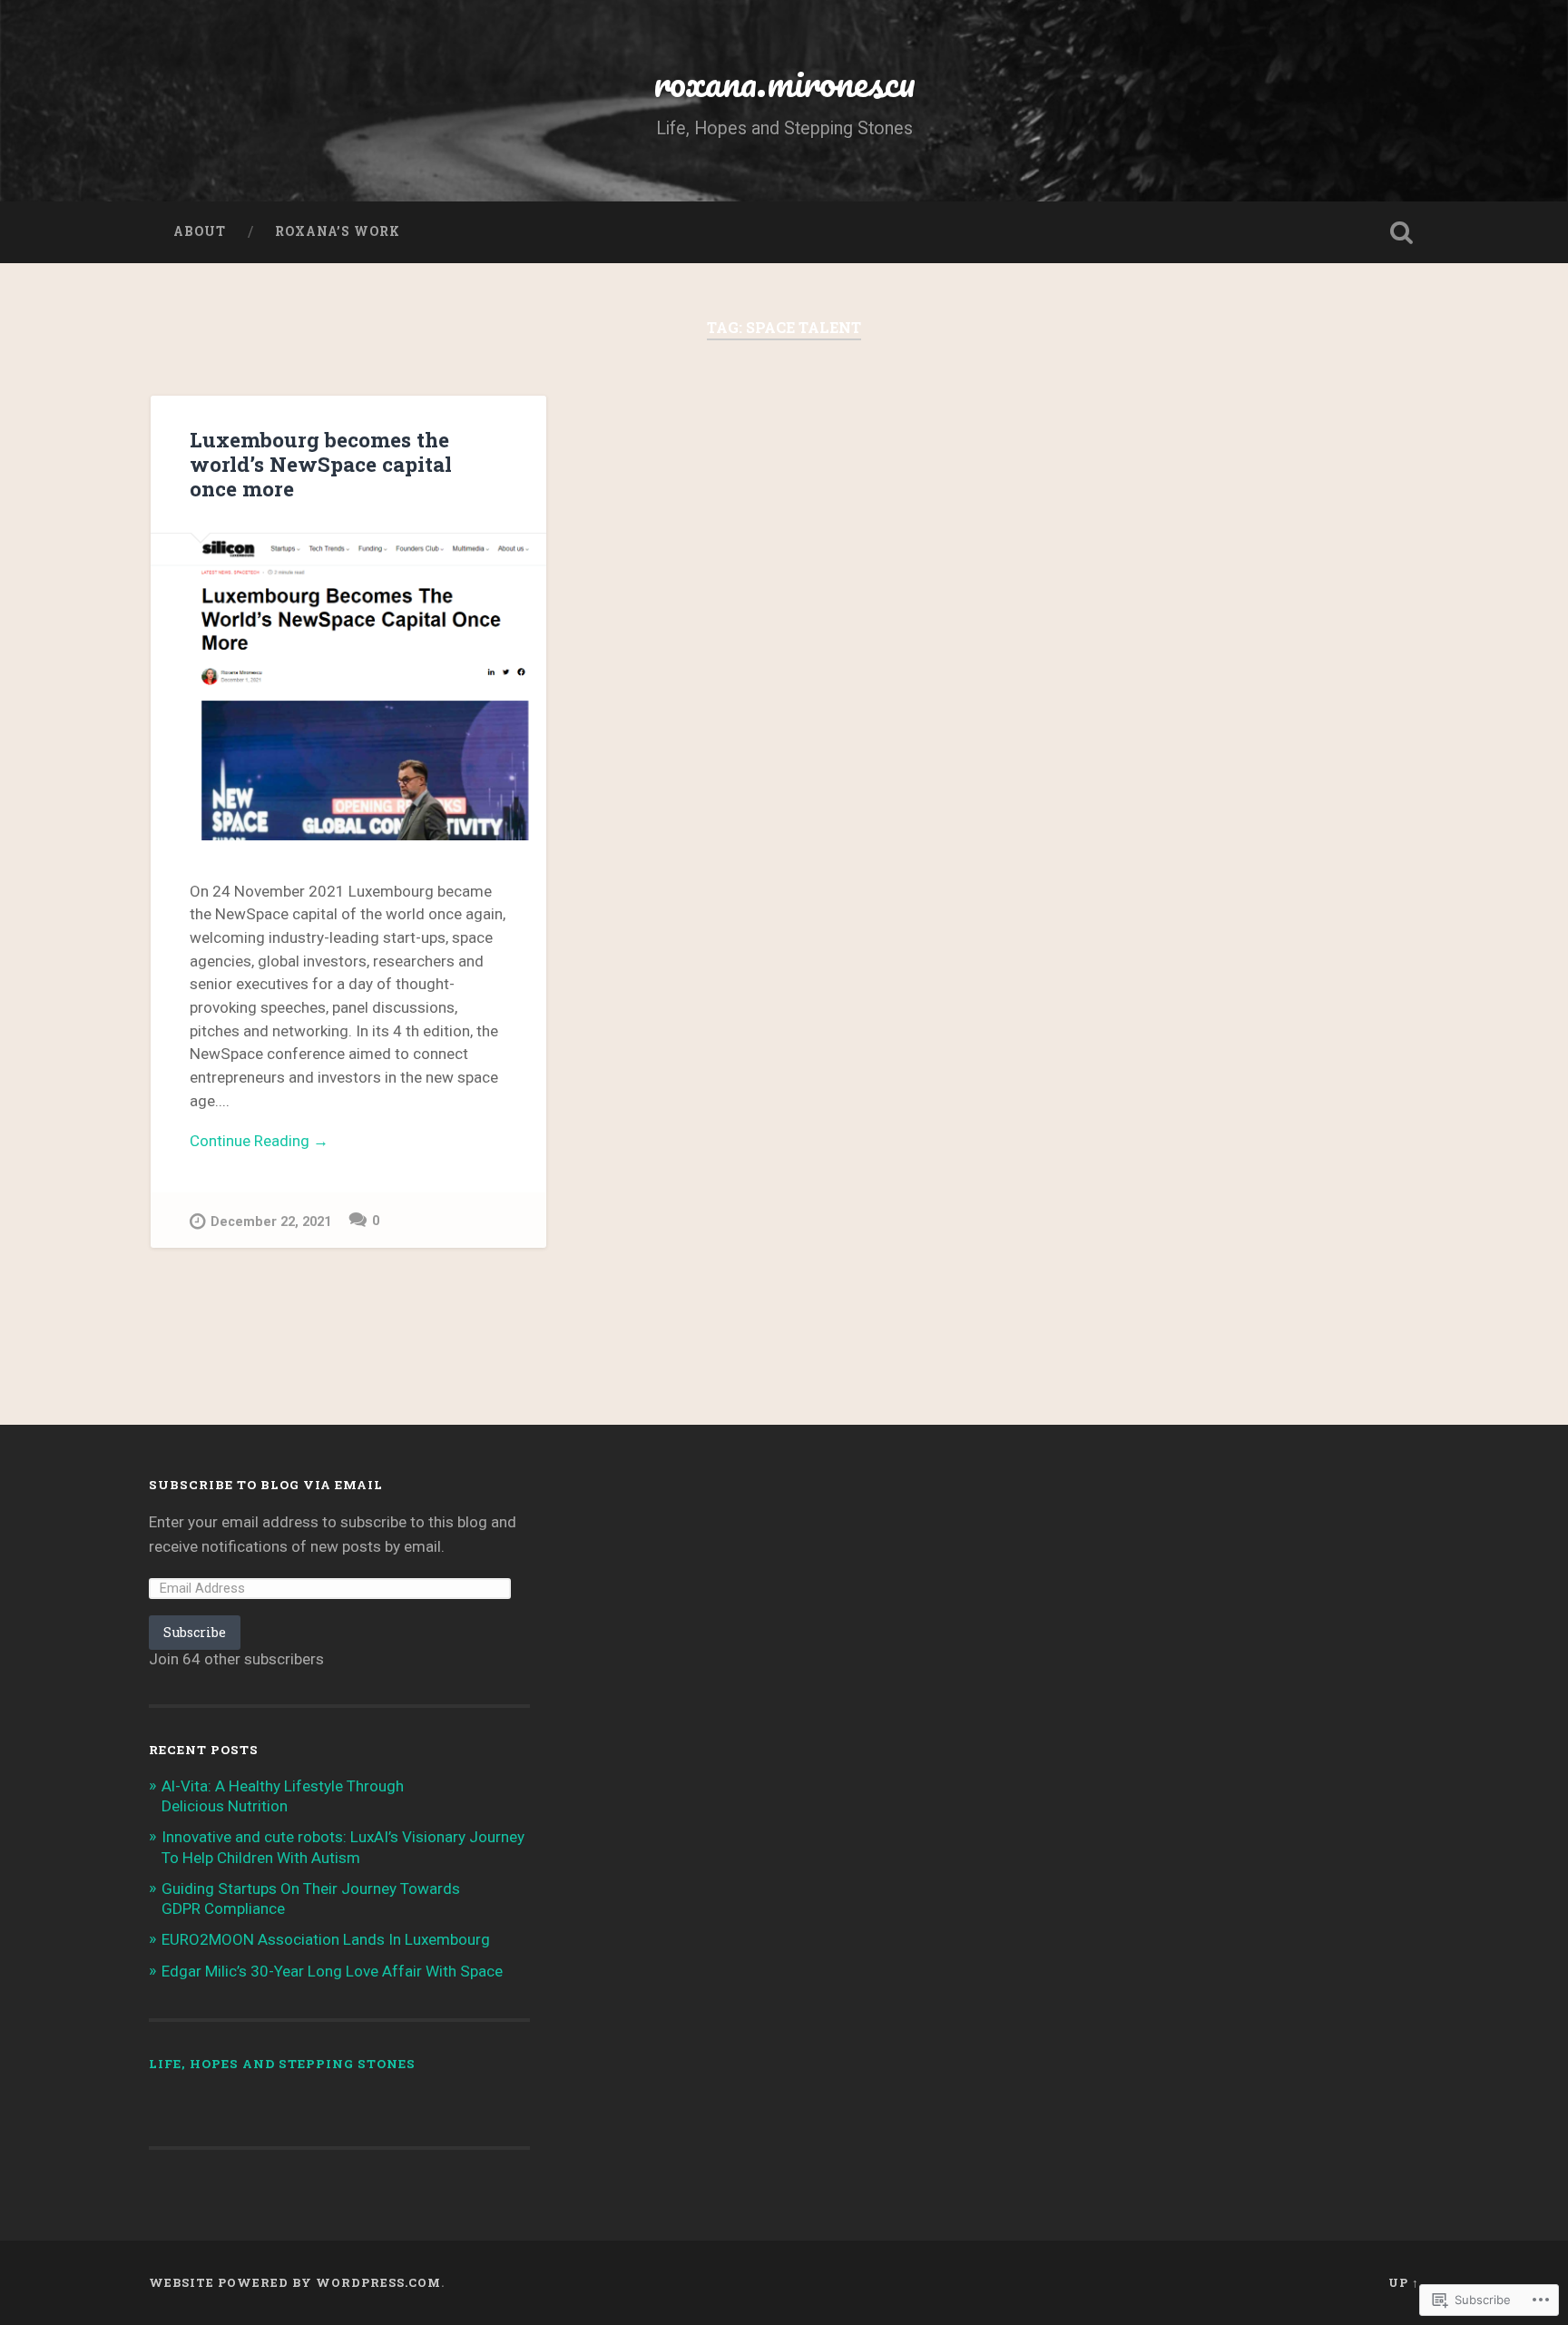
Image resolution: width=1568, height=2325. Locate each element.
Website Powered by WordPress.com (295, 2282)
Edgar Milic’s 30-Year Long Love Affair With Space (332, 1971)
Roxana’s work (338, 231)
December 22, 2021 (271, 1222)
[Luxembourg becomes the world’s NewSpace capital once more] (348, 687)
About (200, 231)
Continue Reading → (259, 1141)
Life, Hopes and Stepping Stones (282, 2064)
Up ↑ (1404, 2282)
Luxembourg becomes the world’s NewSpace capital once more (321, 464)
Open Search (1401, 232)
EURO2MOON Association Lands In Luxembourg (326, 1939)
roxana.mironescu (784, 81)
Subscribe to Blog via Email (266, 1485)
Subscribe (195, 1632)
